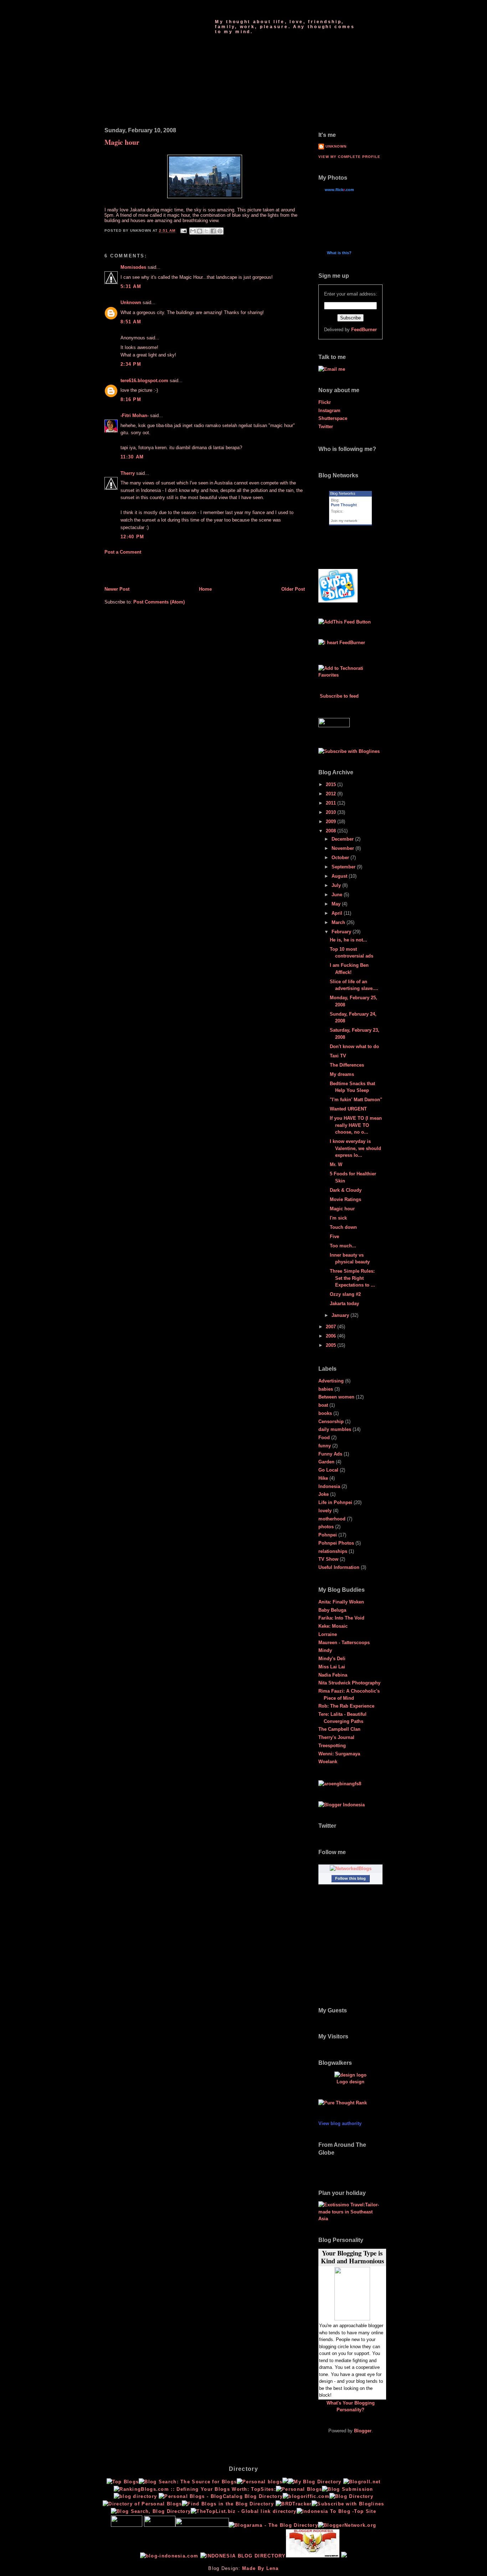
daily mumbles (335, 1429)
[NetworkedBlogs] (351, 1869)
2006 (332, 1336)
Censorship (331, 1422)
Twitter (326, 427)
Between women (336, 1397)
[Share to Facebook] (213, 231)
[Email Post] (183, 231)
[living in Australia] (338, 601)
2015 (332, 784)
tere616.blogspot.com (144, 381)
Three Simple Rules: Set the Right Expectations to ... (352, 1278)
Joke (324, 1494)
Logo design (350, 2082)
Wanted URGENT (348, 1109)
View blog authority (340, 2123)
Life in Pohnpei (335, 1502)
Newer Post (117, 589)
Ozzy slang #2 (345, 1294)
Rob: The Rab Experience (346, 1706)
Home (205, 589)
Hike (323, 1478)
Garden (326, 1462)
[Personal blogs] (260, 2482)
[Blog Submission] (348, 2489)
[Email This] (193, 231)
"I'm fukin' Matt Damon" (356, 1100)
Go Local (328, 1470)
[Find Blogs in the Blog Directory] (228, 2504)
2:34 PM (131, 364)
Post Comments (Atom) (159, 602)
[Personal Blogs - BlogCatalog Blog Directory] (221, 2496)
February (342, 932)
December (343, 839)
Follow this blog (350, 1878)
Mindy (325, 1650)
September (344, 867)
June (338, 895)
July (337, 885)
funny (325, 1446)
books (325, 1413)
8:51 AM (131, 322)
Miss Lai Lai (332, 1667)
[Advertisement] (146, 570)
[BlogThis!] (200, 231)
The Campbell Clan (339, 1729)
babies (326, 1389)
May (337, 904)
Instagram (329, 410)
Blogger (363, 2431)
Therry (128, 473)
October (341, 858)
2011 (332, 803)
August (340, 876)
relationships (333, 1551)
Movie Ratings (345, 1199)
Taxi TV (338, 1056)
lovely (325, 1511)
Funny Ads (330, 1454)
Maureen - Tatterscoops (344, 1643)
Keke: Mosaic (333, 1626)
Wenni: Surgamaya (339, 1754)
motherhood (332, 1519)
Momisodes (133, 267)
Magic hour (122, 142)
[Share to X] (206, 231)
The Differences (347, 1065)
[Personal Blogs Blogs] (294, 2504)
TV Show (328, 1559)
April (338, 913)
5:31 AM (131, 286)
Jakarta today (344, 1304)
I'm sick (338, 1218)
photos (326, 1527)
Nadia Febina (333, 1675)
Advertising (331, 1381)
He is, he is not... (348, 940)
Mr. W (336, 1164)
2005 (332, 1345)
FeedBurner (364, 330)
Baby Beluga (332, 1610)
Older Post (293, 589)
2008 (332, 831)
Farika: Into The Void (341, 1618)
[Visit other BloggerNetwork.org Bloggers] (347, 2525)
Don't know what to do (354, 1046)
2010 (332, 812)
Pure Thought (253, 11)
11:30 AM (132, 457)
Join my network (344, 521)
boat (323, 1405)
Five (334, 1236)
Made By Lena (260, 2568)
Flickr (325, 402)
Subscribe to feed (339, 696)
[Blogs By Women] (285, 2482)
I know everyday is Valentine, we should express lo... (355, 1148)
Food (324, 1438)
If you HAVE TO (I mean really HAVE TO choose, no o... (356, 1125)
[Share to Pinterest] (220, 231)
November (344, 848)
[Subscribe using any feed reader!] (345, 622)
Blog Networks (343, 493)
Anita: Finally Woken (341, 1602)
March (339, 922)
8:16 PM (131, 399)
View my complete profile (349, 157)
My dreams (342, 1074)
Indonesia (329, 1486)
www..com (339, 190)
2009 (332, 822)
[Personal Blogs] (299, 2489)
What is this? (339, 253)
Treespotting (332, 1746)
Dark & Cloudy (346, 1190)
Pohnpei (328, 1535)
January (341, 1315)
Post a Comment (123, 552)
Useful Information (339, 1567)
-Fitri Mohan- (135, 415)
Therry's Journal (336, 1737)
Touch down (343, 1227)
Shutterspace (333, 418)
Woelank (328, 1762)
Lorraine (328, 1634)
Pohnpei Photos (336, 1543)
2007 (332, 1327)
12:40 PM (132, 537)
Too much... (343, 1246)
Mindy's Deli (332, 1659)
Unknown (131, 302)
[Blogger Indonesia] (342, 1805)
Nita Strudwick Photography (349, 1683)
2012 (332, 794)
